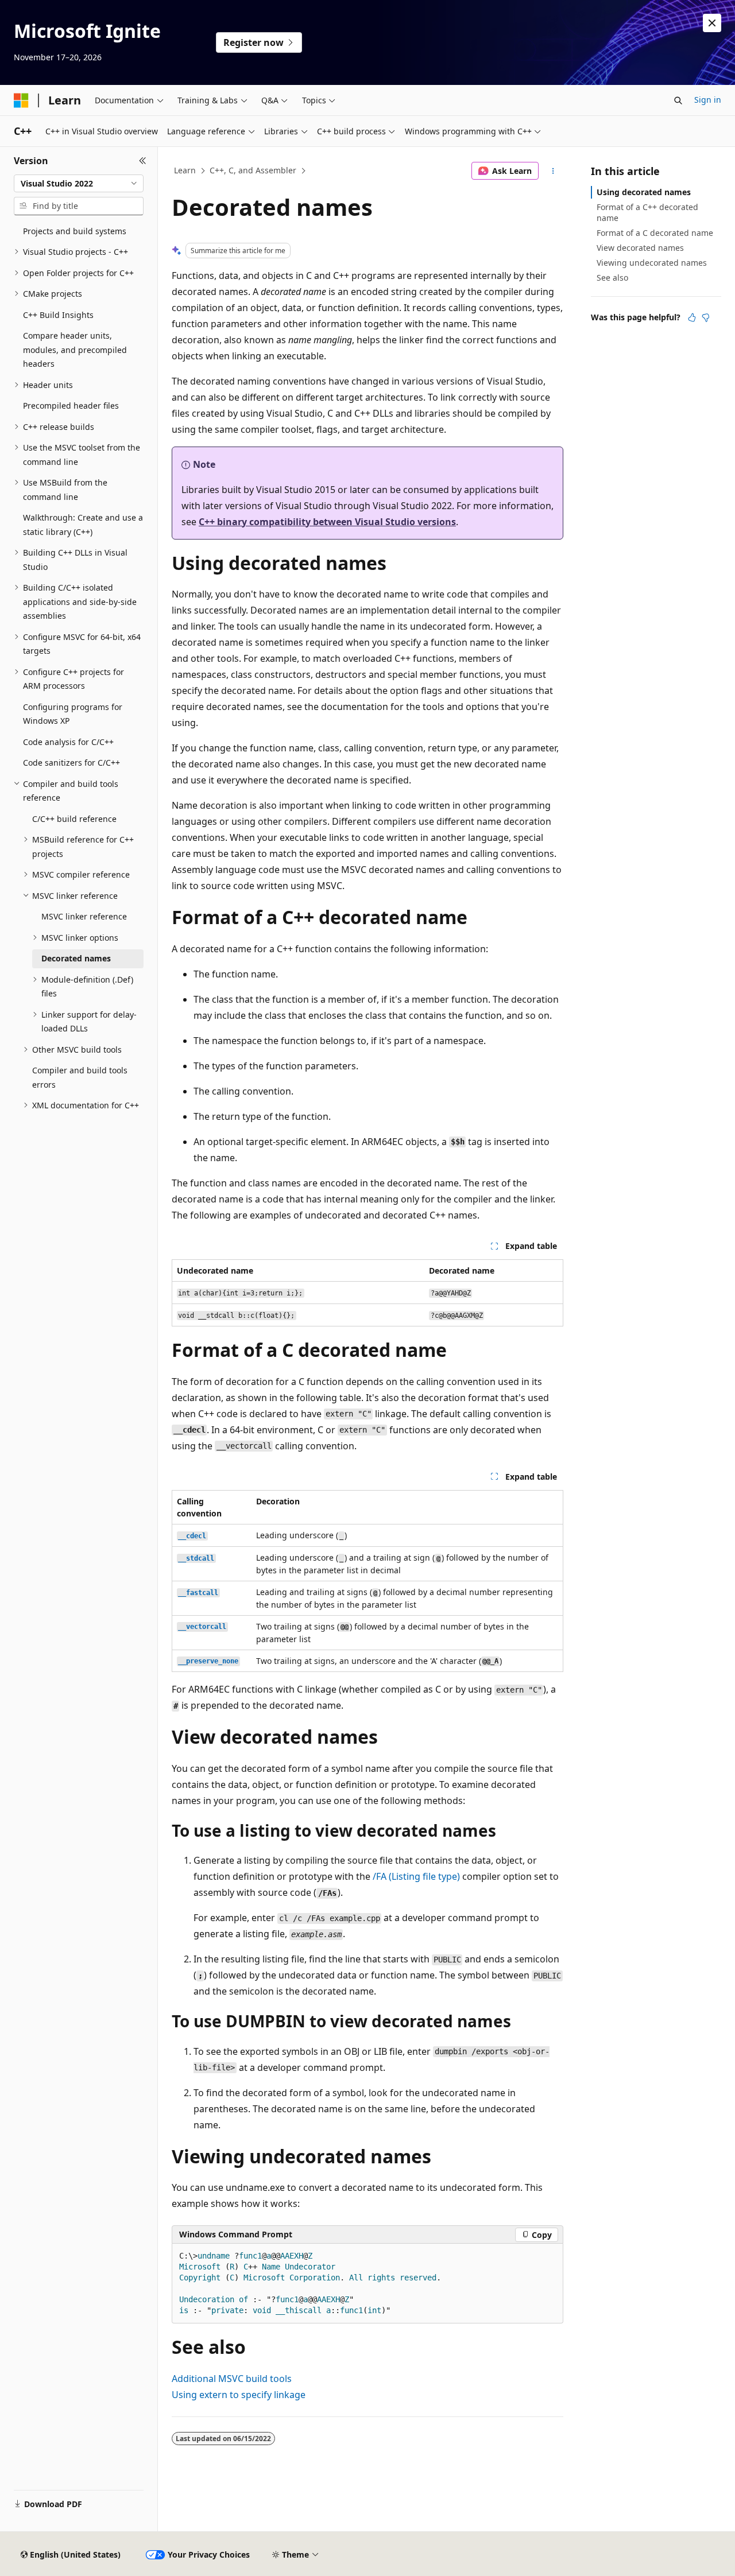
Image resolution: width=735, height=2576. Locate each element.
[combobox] (79, 184)
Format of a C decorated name (655, 233)
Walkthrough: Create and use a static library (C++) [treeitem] (83, 525)
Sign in (708, 100)
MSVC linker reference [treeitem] (84, 916)
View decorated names (640, 248)
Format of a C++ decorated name (647, 212)
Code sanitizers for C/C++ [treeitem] (71, 763)
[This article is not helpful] (706, 317)
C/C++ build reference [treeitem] (74, 819)
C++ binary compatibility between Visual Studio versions (327, 522)
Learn (185, 170)
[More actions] (553, 171)
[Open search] (678, 100)
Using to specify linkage (239, 2395)
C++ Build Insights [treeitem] (58, 315)
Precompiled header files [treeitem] (71, 406)
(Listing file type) (416, 1876)
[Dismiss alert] (712, 23)
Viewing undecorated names (652, 263)
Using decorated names (644, 192)
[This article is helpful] (692, 317)
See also (612, 278)
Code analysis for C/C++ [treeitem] (68, 742)
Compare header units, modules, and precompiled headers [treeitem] (75, 350)
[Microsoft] (21, 100)
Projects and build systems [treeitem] (75, 231)
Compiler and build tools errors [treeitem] (80, 1077)
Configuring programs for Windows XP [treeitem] (73, 714)
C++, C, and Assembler (253, 170)
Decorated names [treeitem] (76, 958)
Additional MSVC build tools (232, 2379)
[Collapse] (143, 161)
